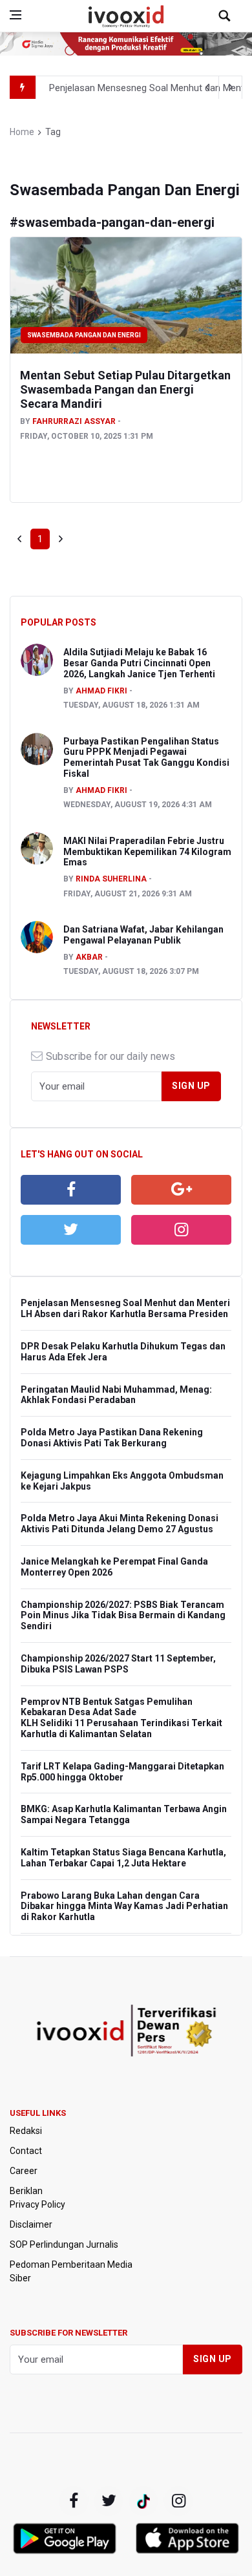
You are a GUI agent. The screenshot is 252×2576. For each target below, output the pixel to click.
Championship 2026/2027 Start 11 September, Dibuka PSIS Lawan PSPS (118, 1664)
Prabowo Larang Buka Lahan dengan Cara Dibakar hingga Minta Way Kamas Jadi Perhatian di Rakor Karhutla (124, 1906)
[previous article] (231, 87)
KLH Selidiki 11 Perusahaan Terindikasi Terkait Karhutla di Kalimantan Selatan (121, 1728)
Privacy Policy (37, 2204)
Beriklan (26, 2191)
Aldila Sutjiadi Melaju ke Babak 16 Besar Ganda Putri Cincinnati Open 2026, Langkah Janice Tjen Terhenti (139, 663)
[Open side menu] (16, 15)
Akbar (89, 957)
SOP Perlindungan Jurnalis (64, 2244)
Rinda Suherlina (111, 879)
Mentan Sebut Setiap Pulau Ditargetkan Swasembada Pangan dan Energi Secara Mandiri (125, 389)
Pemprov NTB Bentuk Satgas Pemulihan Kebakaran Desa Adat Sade (107, 1707)
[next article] (207, 87)
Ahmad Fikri (101, 691)
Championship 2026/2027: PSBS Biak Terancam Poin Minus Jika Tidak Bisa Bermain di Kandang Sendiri (123, 1616)
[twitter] (71, 1230)
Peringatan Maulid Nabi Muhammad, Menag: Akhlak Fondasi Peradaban (116, 1395)
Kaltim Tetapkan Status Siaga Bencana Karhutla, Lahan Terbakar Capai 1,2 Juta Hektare (123, 1858)
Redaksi (26, 2131)
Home (22, 132)
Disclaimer (31, 2224)
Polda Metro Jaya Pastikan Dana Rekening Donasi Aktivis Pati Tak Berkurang (112, 1438)
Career (24, 2171)
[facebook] (71, 1190)
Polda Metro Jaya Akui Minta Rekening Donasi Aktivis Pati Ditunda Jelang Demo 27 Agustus (120, 1524)
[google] (181, 1190)
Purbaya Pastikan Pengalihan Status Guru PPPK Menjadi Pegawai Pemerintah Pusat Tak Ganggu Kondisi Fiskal (146, 757)
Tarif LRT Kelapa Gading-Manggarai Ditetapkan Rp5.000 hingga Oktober (122, 1772)
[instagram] (181, 1230)
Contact (26, 2151)
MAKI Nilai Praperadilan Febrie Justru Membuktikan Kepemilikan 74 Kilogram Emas (147, 852)
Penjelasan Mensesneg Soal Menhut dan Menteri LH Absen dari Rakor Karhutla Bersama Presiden (125, 1308)
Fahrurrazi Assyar (74, 421)
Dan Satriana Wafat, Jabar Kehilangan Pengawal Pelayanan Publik (143, 935)
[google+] (143, 2501)
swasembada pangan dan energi (84, 335)
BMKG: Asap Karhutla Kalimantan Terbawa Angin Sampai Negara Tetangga (124, 1814)
